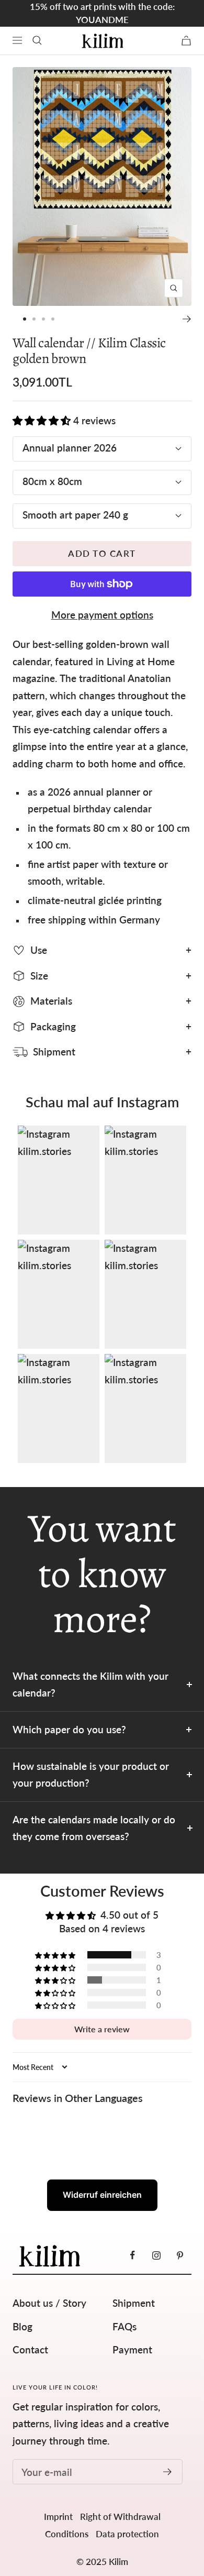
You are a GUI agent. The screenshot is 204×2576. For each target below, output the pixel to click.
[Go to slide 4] (53, 319)
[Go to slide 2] (34, 319)
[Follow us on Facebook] (133, 2255)
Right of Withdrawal (120, 2517)
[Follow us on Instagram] (156, 2255)
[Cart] (186, 41)
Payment (132, 2349)
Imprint (58, 2517)
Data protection (127, 2534)
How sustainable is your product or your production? (91, 1775)
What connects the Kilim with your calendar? (90, 1685)
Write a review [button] (102, 2029)
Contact (30, 2349)
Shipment (134, 2303)
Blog (22, 2326)
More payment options (102, 615)
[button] (42, 420)
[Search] (37, 40)
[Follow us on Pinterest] (180, 2255)
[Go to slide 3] (43, 319)
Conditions (67, 2534)
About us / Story (49, 2303)
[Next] (187, 319)
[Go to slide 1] (25, 319)
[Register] (168, 2472)
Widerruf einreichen (102, 2195)
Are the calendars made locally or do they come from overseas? (94, 1828)
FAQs (124, 2326)
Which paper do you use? (69, 1729)
